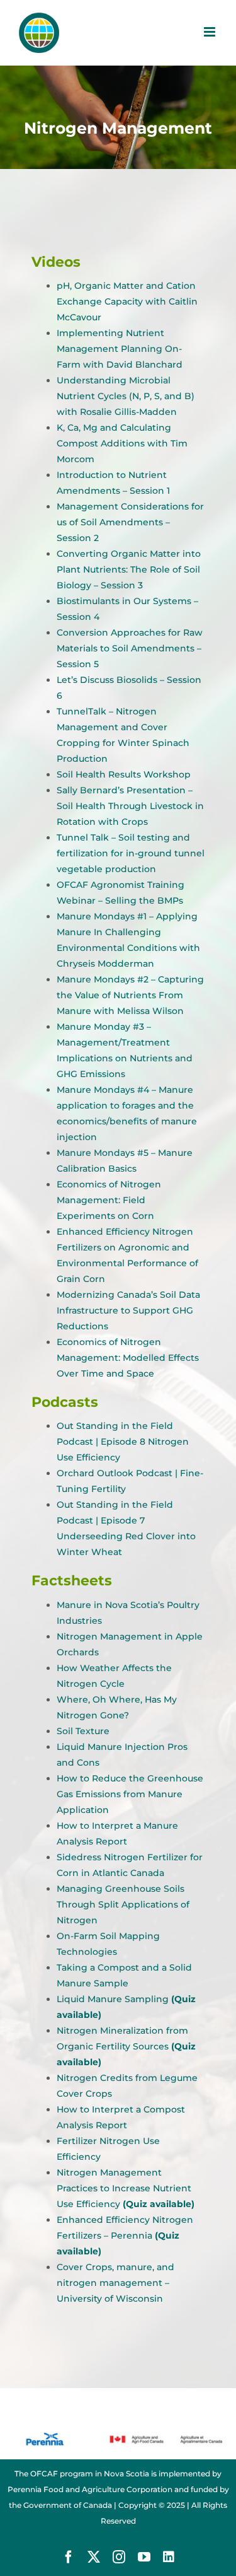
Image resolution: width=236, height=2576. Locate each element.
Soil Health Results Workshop (124, 774)
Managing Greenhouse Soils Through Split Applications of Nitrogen (123, 1904)
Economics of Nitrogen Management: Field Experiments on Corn (109, 1200)
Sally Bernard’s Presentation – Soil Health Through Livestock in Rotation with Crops (130, 806)
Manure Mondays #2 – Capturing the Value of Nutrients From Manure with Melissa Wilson (130, 995)
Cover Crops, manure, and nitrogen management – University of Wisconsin (115, 2283)
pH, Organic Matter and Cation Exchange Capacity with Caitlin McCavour (127, 301)
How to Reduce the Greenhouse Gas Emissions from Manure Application (130, 1794)
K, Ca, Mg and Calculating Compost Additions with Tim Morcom (122, 443)
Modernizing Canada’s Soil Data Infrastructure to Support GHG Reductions (128, 1310)
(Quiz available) (159, 2204)
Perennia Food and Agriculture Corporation (90, 2489)
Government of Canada (68, 2505)
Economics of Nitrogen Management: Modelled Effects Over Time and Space (128, 1358)
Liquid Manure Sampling (113, 1999)
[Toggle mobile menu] (211, 32)
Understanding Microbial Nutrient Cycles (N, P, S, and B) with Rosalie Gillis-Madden (126, 396)
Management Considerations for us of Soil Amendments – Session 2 (130, 522)
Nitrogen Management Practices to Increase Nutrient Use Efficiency (124, 2188)
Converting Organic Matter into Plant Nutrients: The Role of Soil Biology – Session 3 (129, 569)
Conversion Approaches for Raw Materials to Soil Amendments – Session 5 (130, 648)
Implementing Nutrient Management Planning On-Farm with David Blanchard (120, 349)
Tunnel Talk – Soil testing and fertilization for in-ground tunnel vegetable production (131, 853)
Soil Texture (83, 1731)
